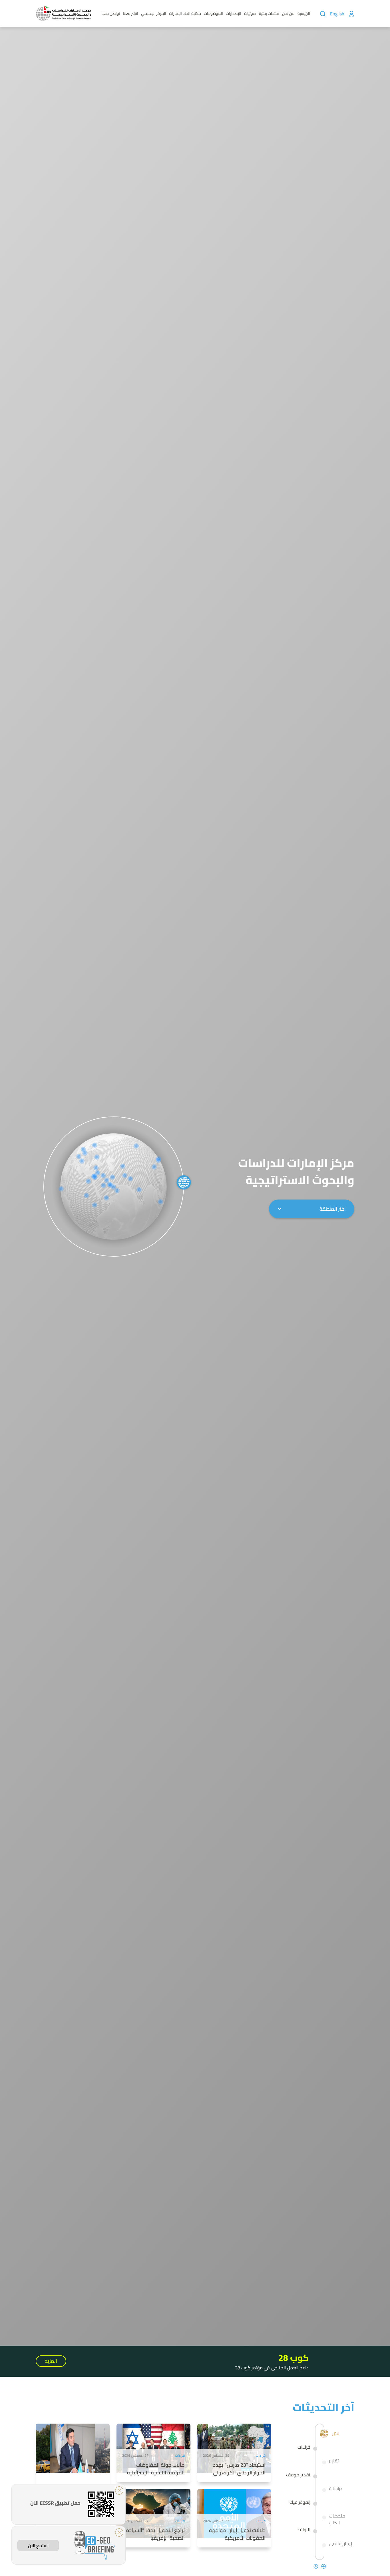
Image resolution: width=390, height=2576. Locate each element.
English (337, 14)
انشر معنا (131, 13)
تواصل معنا (111, 13)
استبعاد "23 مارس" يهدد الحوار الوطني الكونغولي (239, 2469)
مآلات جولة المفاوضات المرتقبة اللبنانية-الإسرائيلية (156, 2469)
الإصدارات (234, 13)
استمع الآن (38, 2545)
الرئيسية (304, 13)
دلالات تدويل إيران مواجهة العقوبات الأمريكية (237, 2534)
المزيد (51, 2361)
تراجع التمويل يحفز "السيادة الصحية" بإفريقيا (155, 2534)
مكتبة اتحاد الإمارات (185, 13)
